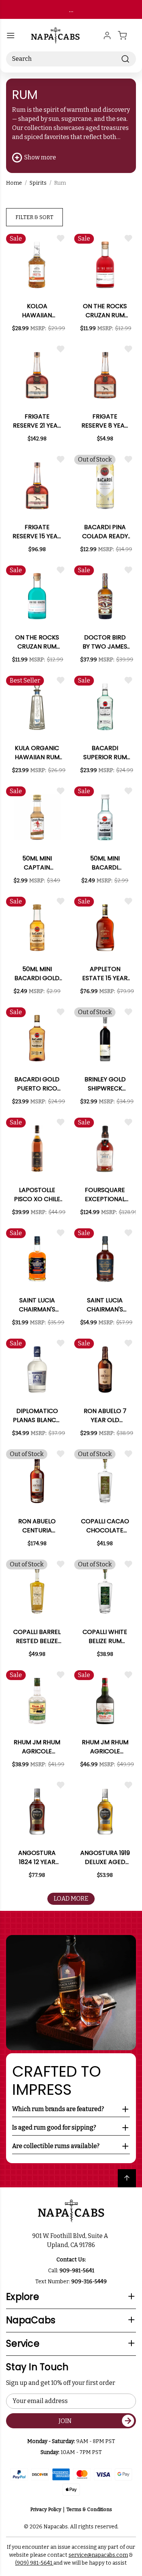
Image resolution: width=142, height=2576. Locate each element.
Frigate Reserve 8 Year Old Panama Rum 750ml (105, 421)
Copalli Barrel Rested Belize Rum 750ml (37, 1637)
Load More (71, 1899)
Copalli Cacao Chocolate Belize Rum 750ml (105, 1526)
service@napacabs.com (98, 2555)
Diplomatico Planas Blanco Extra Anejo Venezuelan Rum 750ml (37, 1416)
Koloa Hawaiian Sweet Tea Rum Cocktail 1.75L (37, 311)
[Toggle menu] (11, 36)
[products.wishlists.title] (61, 238)
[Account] (107, 36)
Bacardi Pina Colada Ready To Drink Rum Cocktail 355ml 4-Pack (105, 532)
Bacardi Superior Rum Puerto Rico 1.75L (105, 753)
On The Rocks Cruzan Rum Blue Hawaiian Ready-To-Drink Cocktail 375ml (37, 642)
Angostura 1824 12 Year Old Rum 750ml (37, 1858)
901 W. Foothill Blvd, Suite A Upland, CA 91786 (71, 2240)
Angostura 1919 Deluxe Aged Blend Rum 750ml (105, 1858)
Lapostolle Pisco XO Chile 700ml (37, 1195)
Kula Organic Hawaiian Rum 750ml (37, 753)
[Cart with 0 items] (127, 36)
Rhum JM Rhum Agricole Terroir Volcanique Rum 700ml (105, 1747)
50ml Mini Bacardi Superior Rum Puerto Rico (105, 863)
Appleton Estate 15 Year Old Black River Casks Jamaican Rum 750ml (105, 974)
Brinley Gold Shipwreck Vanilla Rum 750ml (105, 1084)
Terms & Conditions (89, 2509)
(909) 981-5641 (34, 2563)
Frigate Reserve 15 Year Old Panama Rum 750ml (37, 532)
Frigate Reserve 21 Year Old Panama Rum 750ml (37, 421)
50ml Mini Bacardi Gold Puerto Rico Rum (37, 974)
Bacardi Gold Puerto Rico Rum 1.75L (37, 1084)
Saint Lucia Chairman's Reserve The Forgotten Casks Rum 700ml (105, 1305)
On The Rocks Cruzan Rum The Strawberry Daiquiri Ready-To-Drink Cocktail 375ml (105, 311)
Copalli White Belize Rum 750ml (105, 1637)
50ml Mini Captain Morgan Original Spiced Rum (37, 863)
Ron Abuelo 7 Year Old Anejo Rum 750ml (105, 1416)
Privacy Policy (46, 2509)
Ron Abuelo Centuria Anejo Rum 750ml (37, 1526)
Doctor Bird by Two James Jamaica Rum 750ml (105, 642)
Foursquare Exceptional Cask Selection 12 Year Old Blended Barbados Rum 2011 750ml (105, 1195)
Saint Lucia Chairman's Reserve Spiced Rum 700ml (37, 1305)
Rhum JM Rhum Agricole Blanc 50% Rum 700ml (37, 1747)
